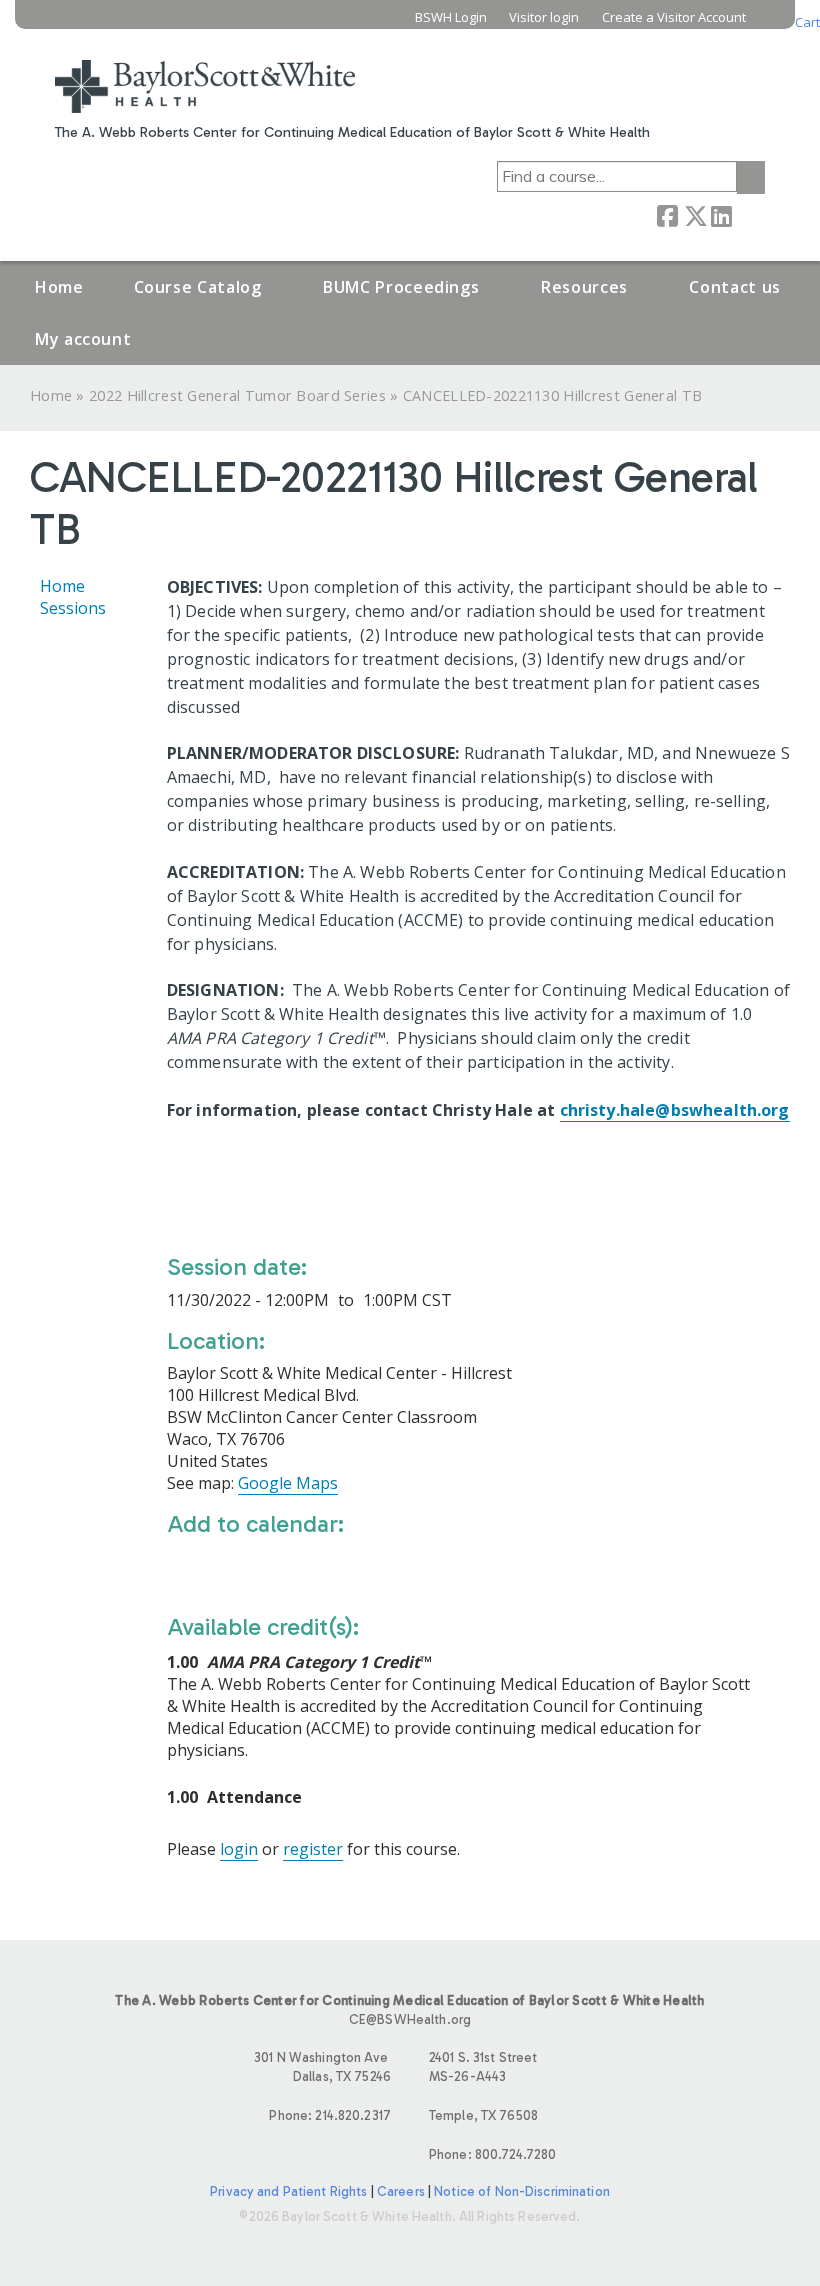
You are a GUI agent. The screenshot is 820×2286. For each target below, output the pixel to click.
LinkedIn (721, 214)
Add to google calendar (187, 1566)
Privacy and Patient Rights (288, 2191)
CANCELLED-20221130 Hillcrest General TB (552, 395)
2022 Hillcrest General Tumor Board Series (237, 395)
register (313, 1849)
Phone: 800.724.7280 (492, 2154)
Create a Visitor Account (674, 17)
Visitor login (544, 17)
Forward (748, 214)
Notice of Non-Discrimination (522, 2191)
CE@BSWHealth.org (410, 2019)
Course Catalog (198, 287)
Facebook (667, 214)
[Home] (205, 74)
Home (59, 287)
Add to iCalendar (277, 1565)
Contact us (734, 287)
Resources (584, 287)
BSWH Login (451, 17)
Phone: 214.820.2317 (329, 2115)
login (239, 1849)
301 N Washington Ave (322, 2067)
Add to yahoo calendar (232, 1566)
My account (83, 339)
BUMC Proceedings (401, 287)
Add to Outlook (325, 1566)
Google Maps (288, 1483)
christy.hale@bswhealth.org (675, 1110)
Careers (401, 2191)
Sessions (73, 608)
